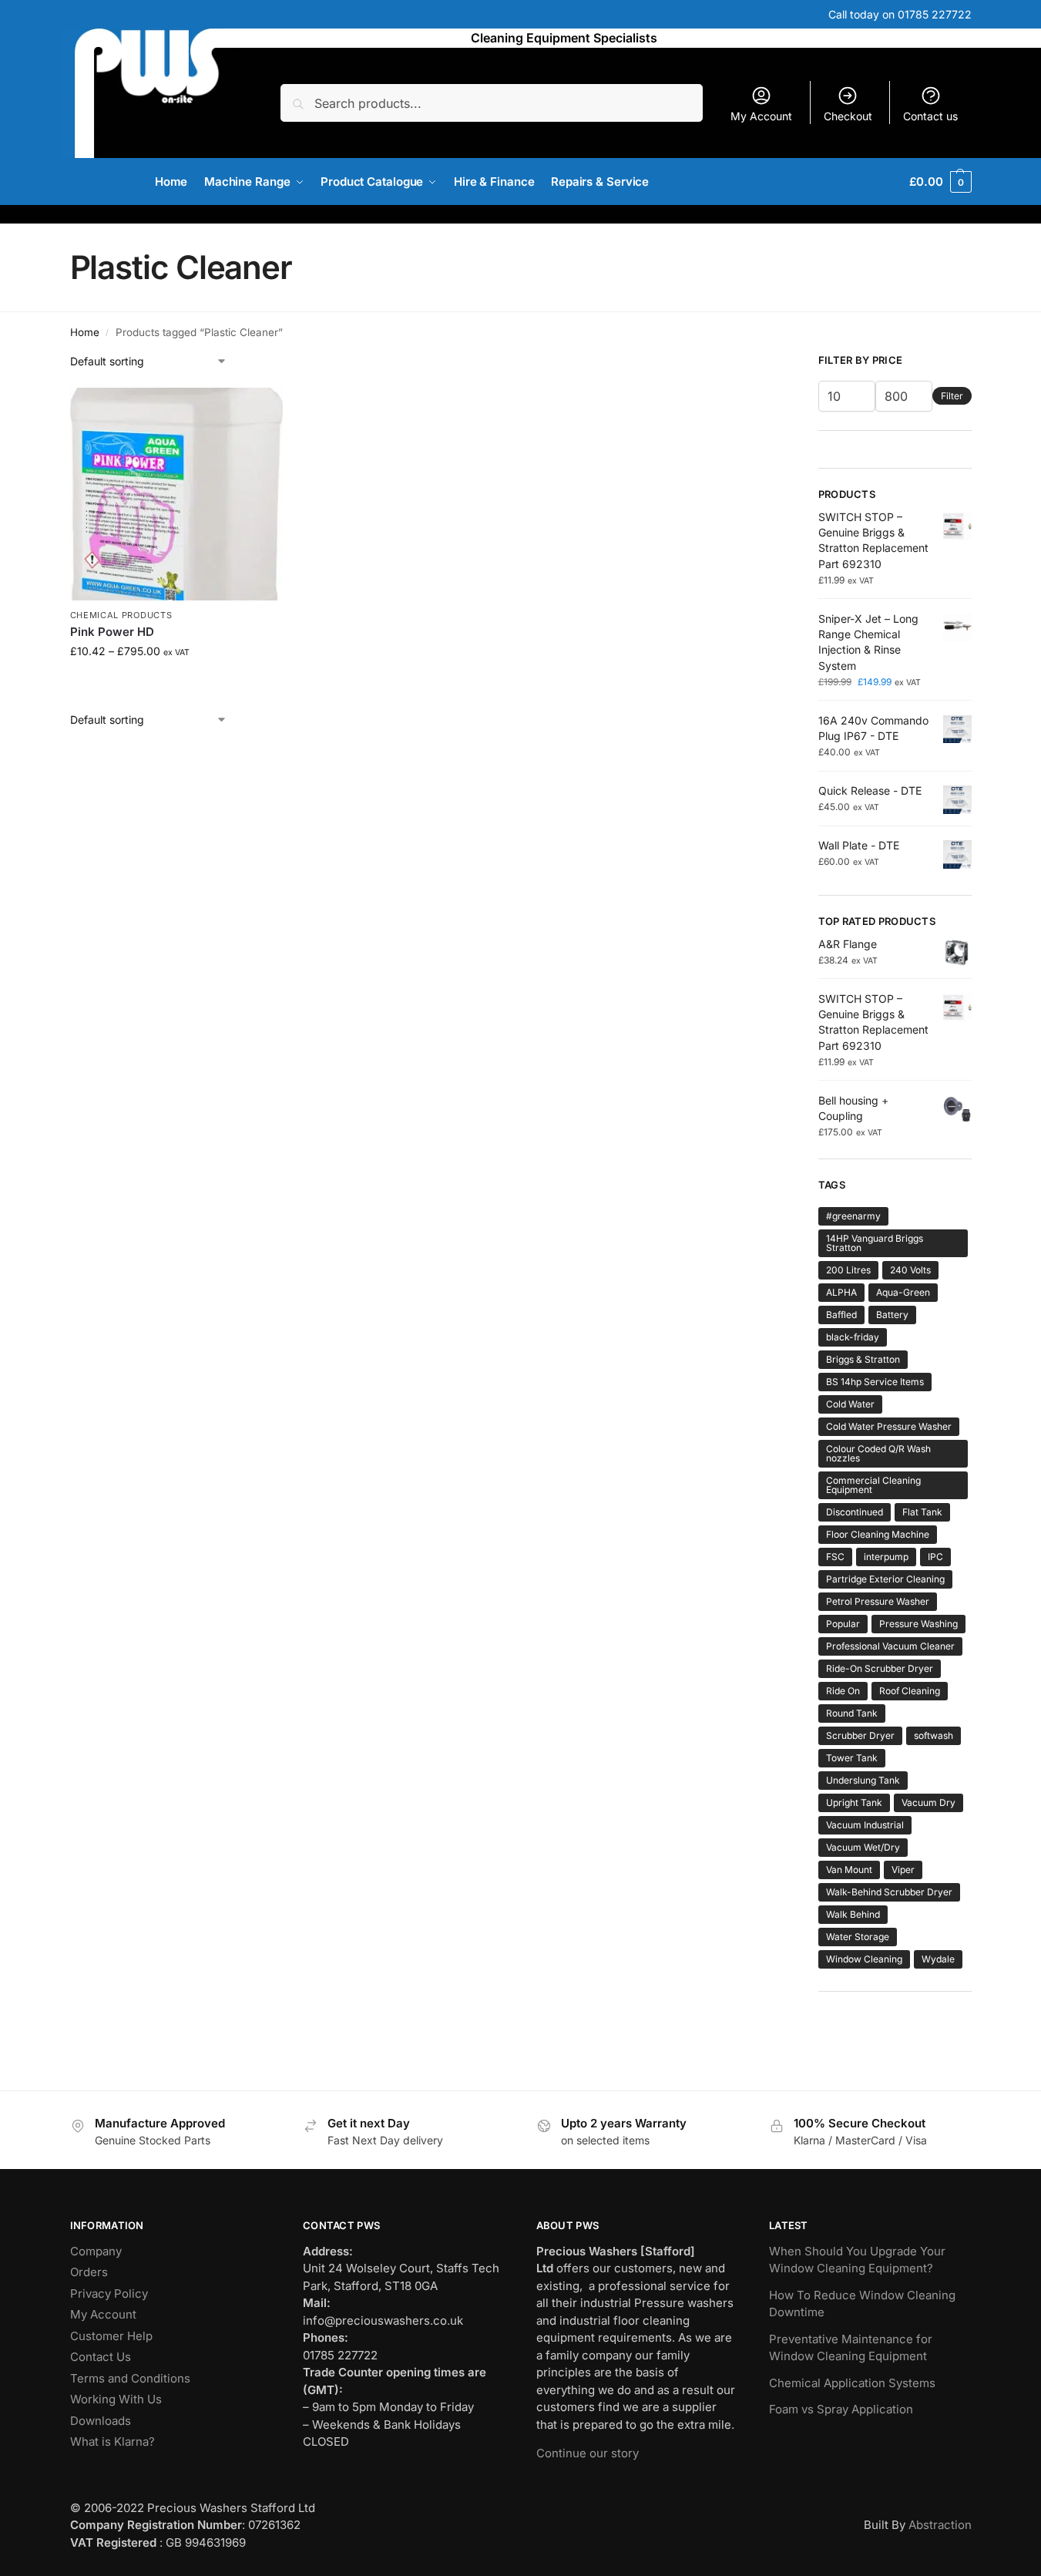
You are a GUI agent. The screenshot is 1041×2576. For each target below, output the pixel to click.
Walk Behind (853, 1914)
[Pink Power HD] (176, 494)
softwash (934, 1735)
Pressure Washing (918, 1624)
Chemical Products (121, 615)
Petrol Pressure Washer (878, 1601)
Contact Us (101, 2357)
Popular (843, 1624)
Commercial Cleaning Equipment (873, 1485)
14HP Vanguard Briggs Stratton (875, 1243)
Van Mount (849, 1870)
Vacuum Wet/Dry (863, 1847)
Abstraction (940, 2525)
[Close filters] (760, 362)
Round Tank (852, 1713)
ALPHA (841, 1292)
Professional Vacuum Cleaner (890, 1646)
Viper (903, 1870)
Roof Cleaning (910, 1691)
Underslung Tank (863, 1780)
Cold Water (850, 1404)
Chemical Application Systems (852, 2383)
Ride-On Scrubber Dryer (880, 1668)
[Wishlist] (260, 411)
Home (85, 332)
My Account (761, 116)
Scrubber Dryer (860, 1735)
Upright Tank (854, 1803)
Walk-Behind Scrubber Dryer (889, 1892)
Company (96, 2251)
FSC (835, 1557)
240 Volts (910, 1270)
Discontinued (855, 1512)
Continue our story (588, 2453)
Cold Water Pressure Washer (889, 1426)
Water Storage (858, 1937)
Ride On (843, 1691)
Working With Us (116, 2399)
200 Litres (848, 1270)
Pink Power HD (112, 632)
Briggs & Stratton (863, 1359)
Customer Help (111, 2336)
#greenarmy (853, 1216)
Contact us (930, 116)
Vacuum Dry (929, 1803)
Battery (892, 1315)
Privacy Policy (109, 2294)
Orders (89, 2272)
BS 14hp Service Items (875, 1382)
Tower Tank (852, 1758)
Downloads (101, 2421)
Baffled (841, 1315)
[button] (940, 182)
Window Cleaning (864, 1959)
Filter (952, 396)
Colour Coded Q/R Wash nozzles (878, 1453)
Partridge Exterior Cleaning (885, 1579)
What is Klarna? (112, 2441)
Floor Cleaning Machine (878, 1534)
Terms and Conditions (130, 2378)
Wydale (938, 1959)
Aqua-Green (903, 1292)
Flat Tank (922, 1512)
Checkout (848, 116)
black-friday (853, 1337)
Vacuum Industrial (865, 1825)
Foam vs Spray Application (841, 2409)
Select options (176, 683)
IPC (935, 1557)
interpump (886, 1557)
